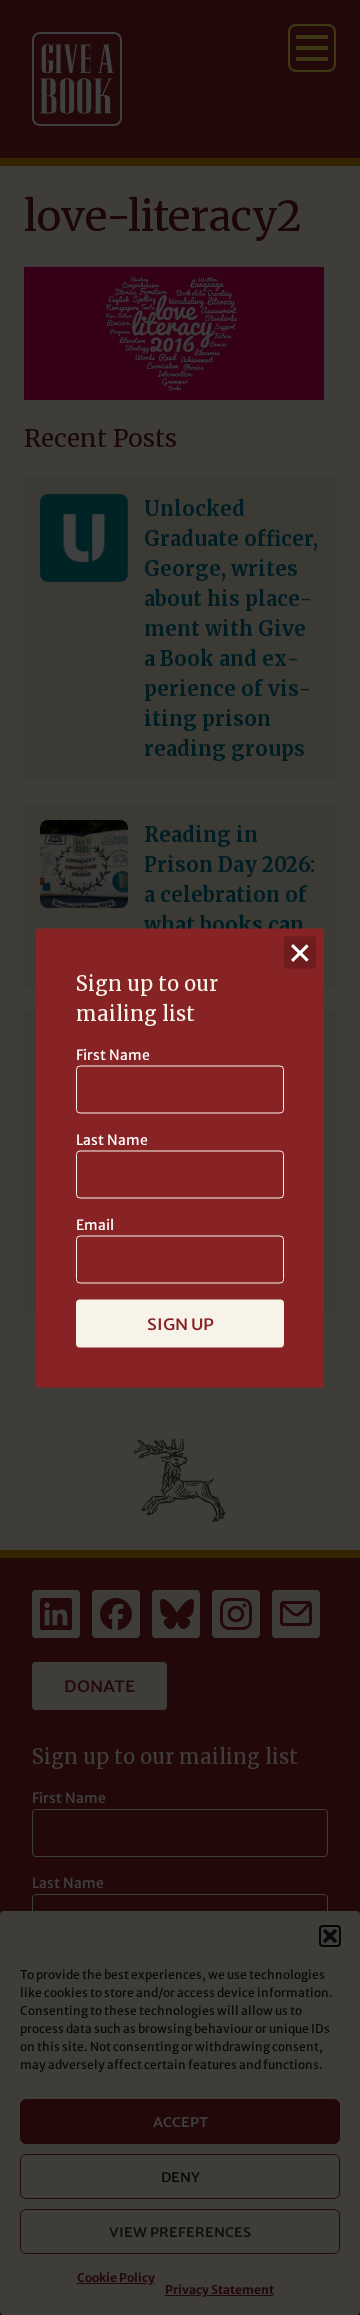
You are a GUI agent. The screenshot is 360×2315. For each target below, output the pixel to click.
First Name (113, 1054)
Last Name (112, 1139)
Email (95, 1224)
